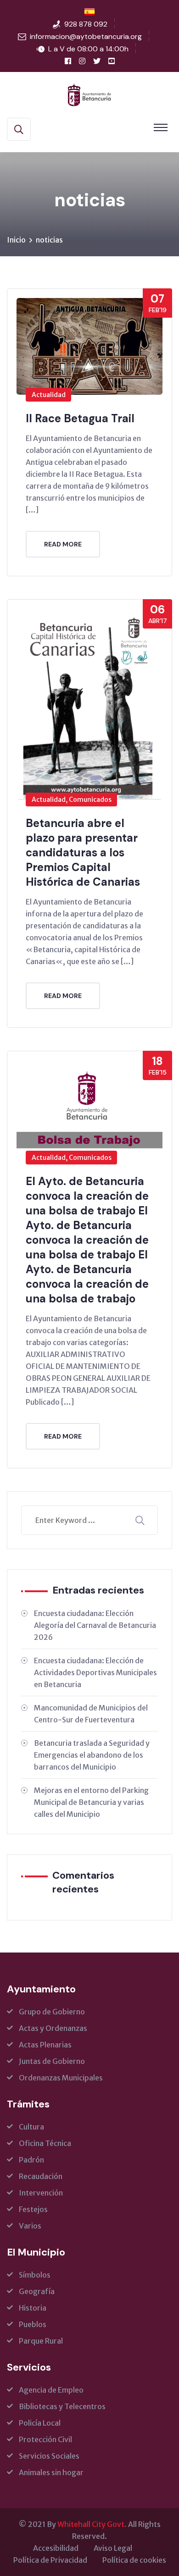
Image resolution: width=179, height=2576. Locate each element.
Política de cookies (134, 2560)
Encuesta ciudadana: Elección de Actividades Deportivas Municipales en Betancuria (95, 1672)
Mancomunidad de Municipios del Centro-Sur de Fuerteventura (91, 1714)
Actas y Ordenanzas (53, 2028)
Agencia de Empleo (51, 2390)
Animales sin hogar (51, 2472)
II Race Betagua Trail (80, 418)
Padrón (31, 2160)
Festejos (33, 2209)
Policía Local (40, 2423)
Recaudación (41, 2176)
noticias (49, 240)
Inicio (16, 240)
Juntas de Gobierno (52, 2061)
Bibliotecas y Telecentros (62, 2406)
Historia (33, 2308)
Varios (30, 2226)
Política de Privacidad (50, 2560)
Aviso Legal (113, 2548)
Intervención (41, 2193)
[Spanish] (89, 12)
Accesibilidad (56, 2548)
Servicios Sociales (49, 2456)
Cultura (31, 2127)
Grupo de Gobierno (52, 2012)
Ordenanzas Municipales (61, 2078)
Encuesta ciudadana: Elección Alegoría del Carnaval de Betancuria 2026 (95, 1625)
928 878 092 (86, 24)
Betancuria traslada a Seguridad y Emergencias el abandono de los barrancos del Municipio (92, 1755)
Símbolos (35, 2275)
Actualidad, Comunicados (72, 800)
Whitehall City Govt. (92, 2524)
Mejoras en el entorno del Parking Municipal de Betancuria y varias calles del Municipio (91, 1802)
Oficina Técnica (45, 2143)
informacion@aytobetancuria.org (86, 36)
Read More (63, 544)
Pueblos (33, 2324)
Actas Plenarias (45, 2045)
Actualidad (49, 395)
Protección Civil (45, 2439)
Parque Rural (41, 2341)
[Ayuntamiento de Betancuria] (89, 94)
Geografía (37, 2291)
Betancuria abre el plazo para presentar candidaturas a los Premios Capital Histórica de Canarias (83, 852)
